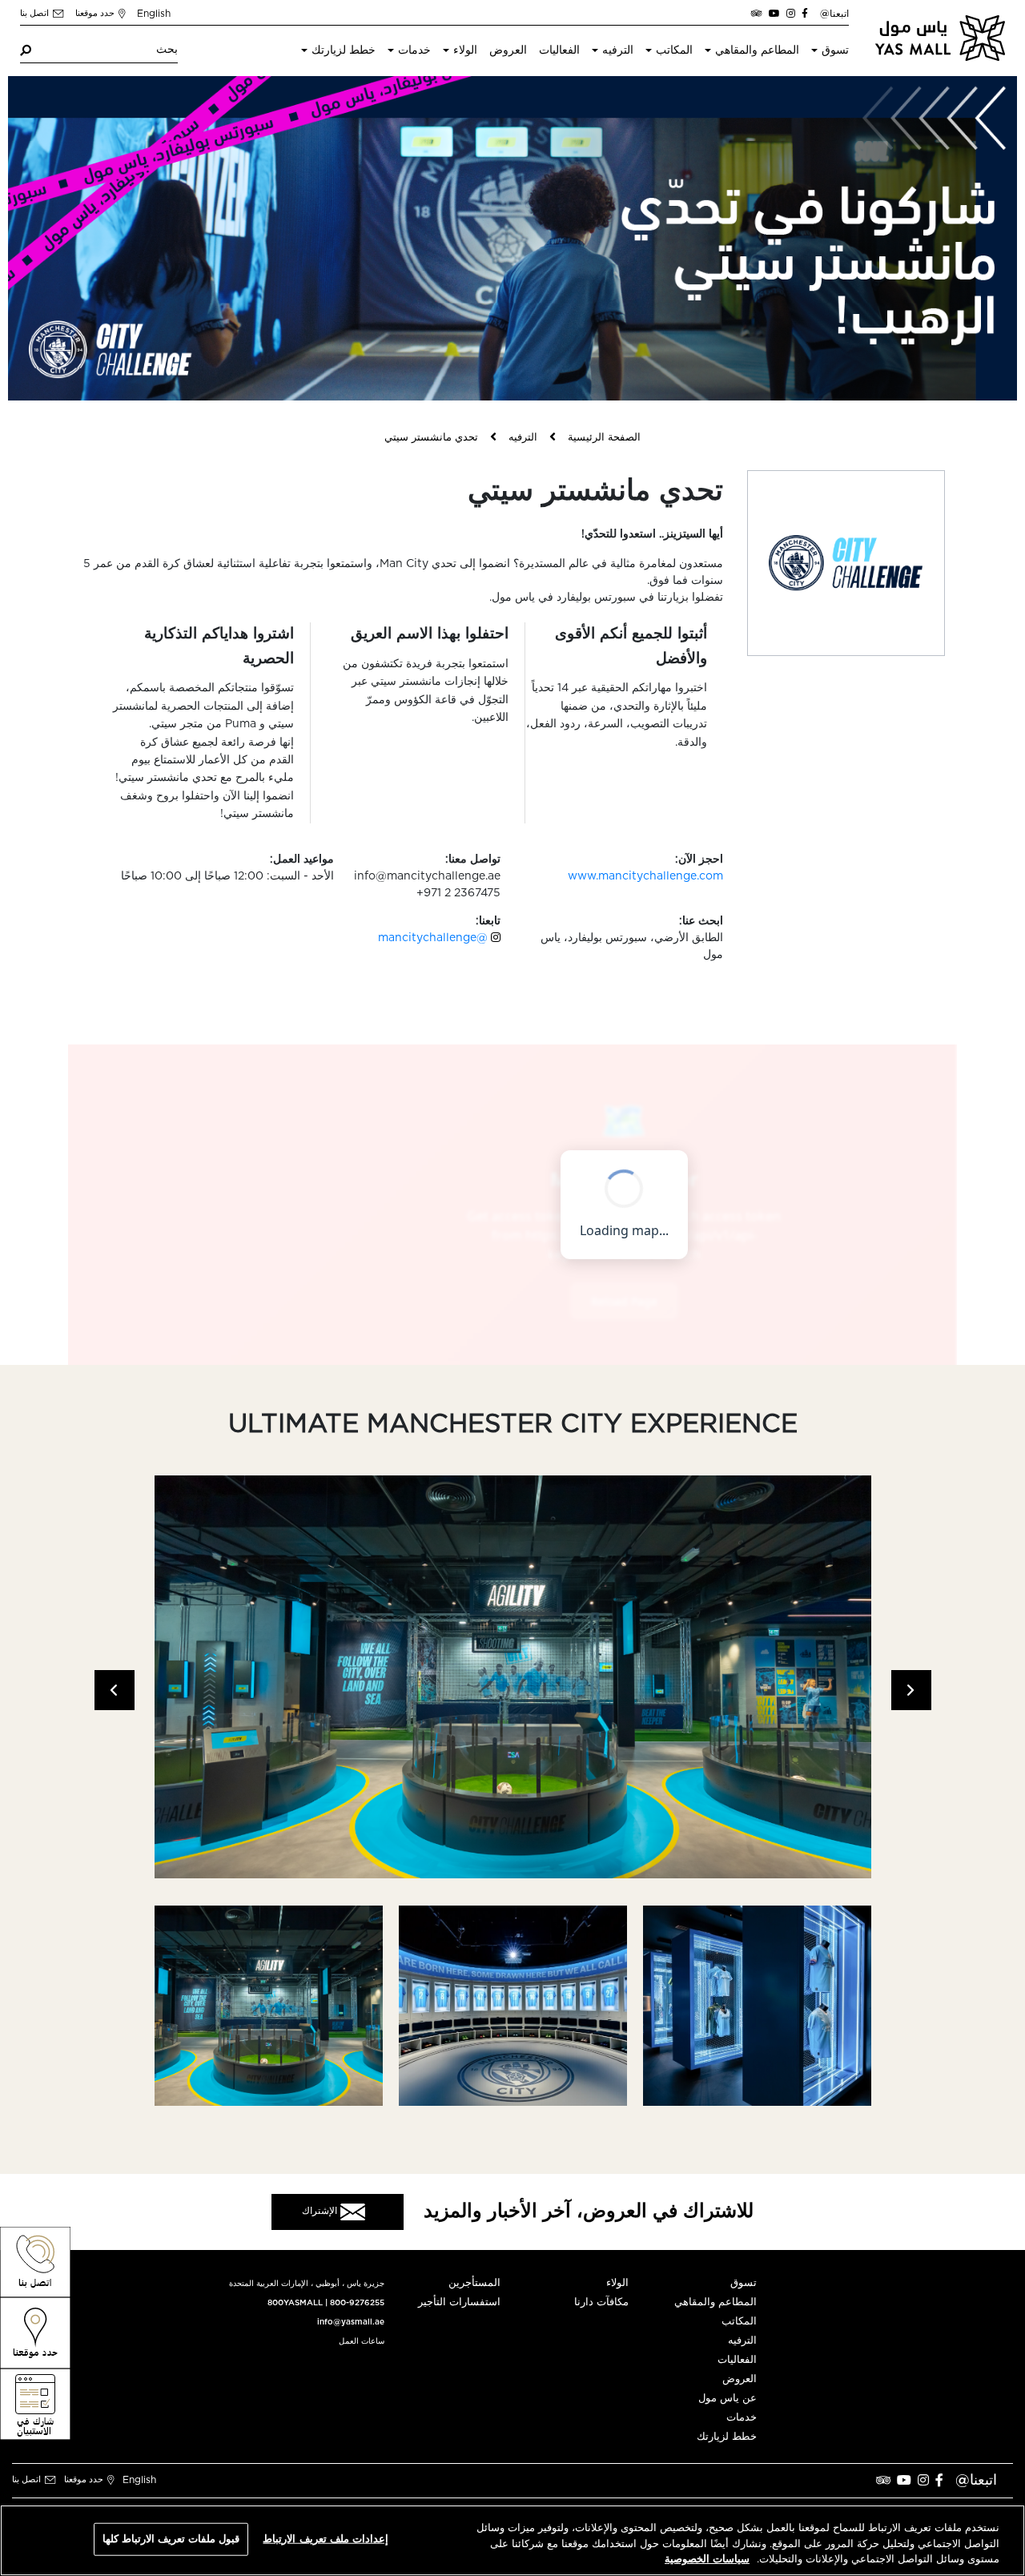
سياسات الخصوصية (707, 2560)
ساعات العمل (362, 2341)
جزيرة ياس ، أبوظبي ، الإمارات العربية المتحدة (307, 2284)
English (154, 14)
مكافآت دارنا (601, 2302)
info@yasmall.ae (351, 2322)
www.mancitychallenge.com (645, 876)
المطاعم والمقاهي (757, 50)
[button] (115, 1690)
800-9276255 (357, 2303)
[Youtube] (774, 14)
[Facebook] (805, 14)
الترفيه (618, 50)
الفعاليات (559, 50)
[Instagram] (791, 14)
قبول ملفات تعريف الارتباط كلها (171, 2539)
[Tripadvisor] (757, 14)
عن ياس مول (728, 2399)
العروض (508, 50)
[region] (512, 2540)
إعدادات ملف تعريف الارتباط (325, 2539)
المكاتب (674, 50)
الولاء (465, 50)
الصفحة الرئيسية (604, 438)
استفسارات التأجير (459, 2302)
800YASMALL (295, 2303)
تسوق (835, 50)
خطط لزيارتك (344, 50)
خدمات (414, 50)
